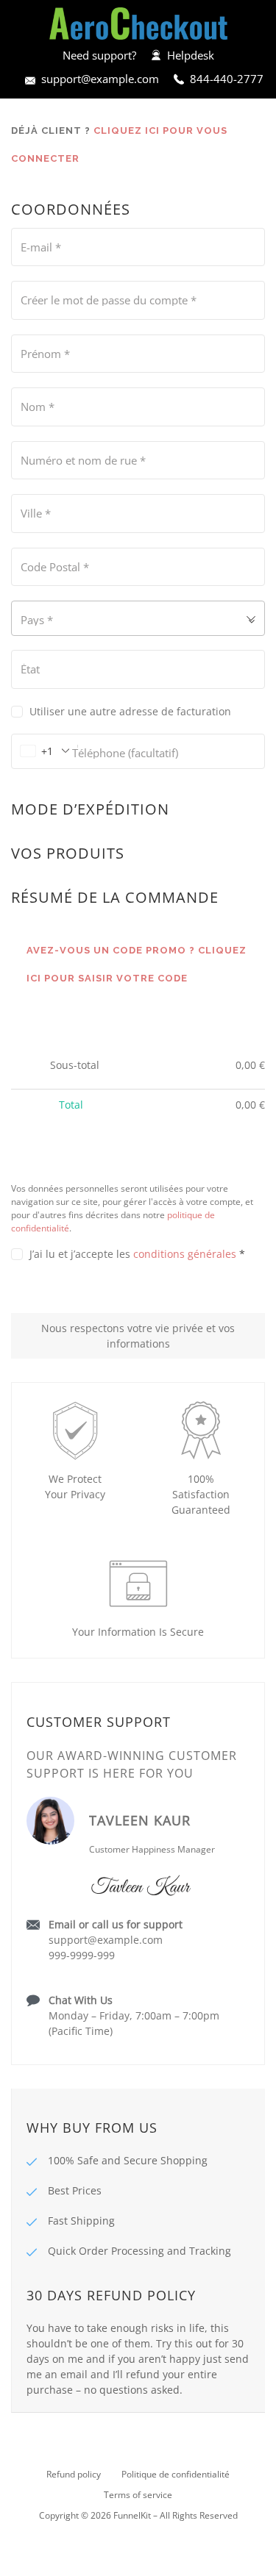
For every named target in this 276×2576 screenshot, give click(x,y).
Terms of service (138, 2495)
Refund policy (74, 2474)
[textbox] (138, 618)
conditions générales (185, 1254)
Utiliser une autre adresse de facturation (132, 711)
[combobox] (138, 618)
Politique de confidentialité (176, 2474)
